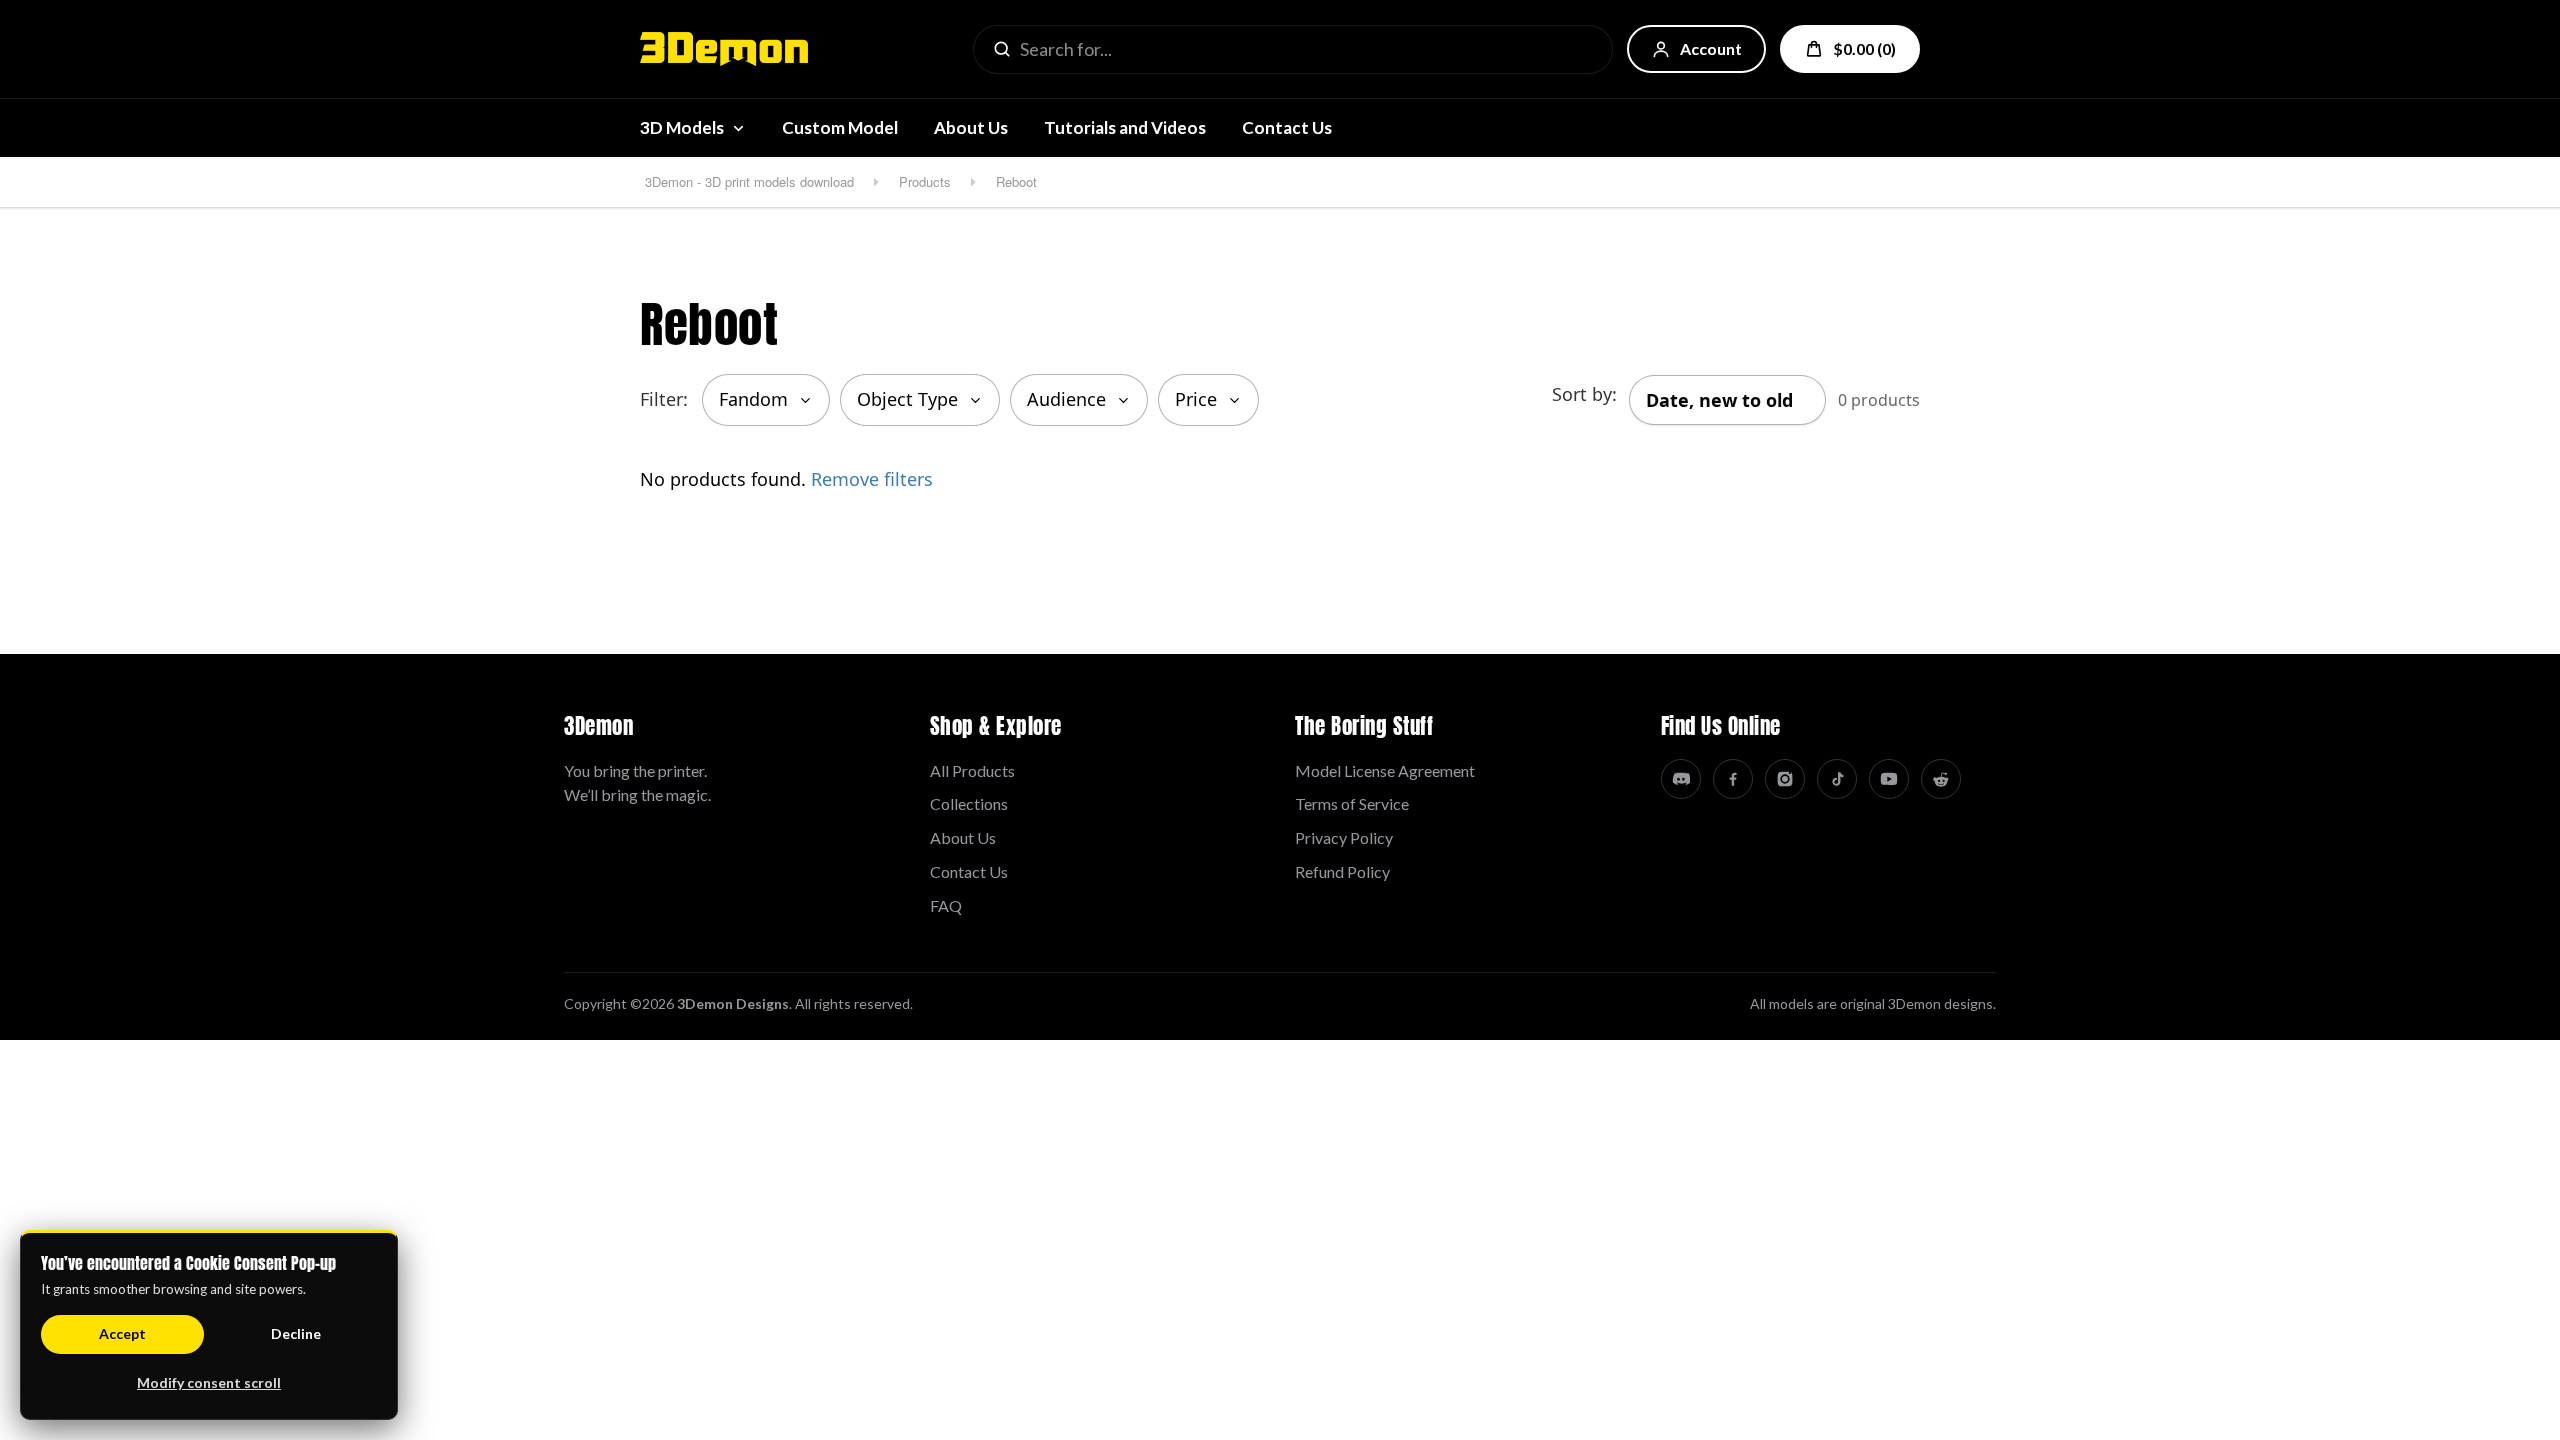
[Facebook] (1733, 779)
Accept (122, 1333)
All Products (972, 770)
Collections (969, 803)
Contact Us (1287, 127)
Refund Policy (1342, 871)
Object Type (907, 399)
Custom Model (840, 127)
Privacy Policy (1344, 837)
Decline (296, 1333)
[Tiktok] (1837, 779)
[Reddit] (1941, 779)
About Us (971, 127)
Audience (1066, 399)
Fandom (753, 399)
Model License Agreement (1385, 770)
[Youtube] (1889, 779)
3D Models (682, 127)
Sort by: (1584, 394)
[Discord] (1681, 779)
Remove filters (872, 479)
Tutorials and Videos (1125, 127)
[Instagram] (1785, 779)
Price (1196, 399)
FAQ (946, 905)
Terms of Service (1352, 803)
